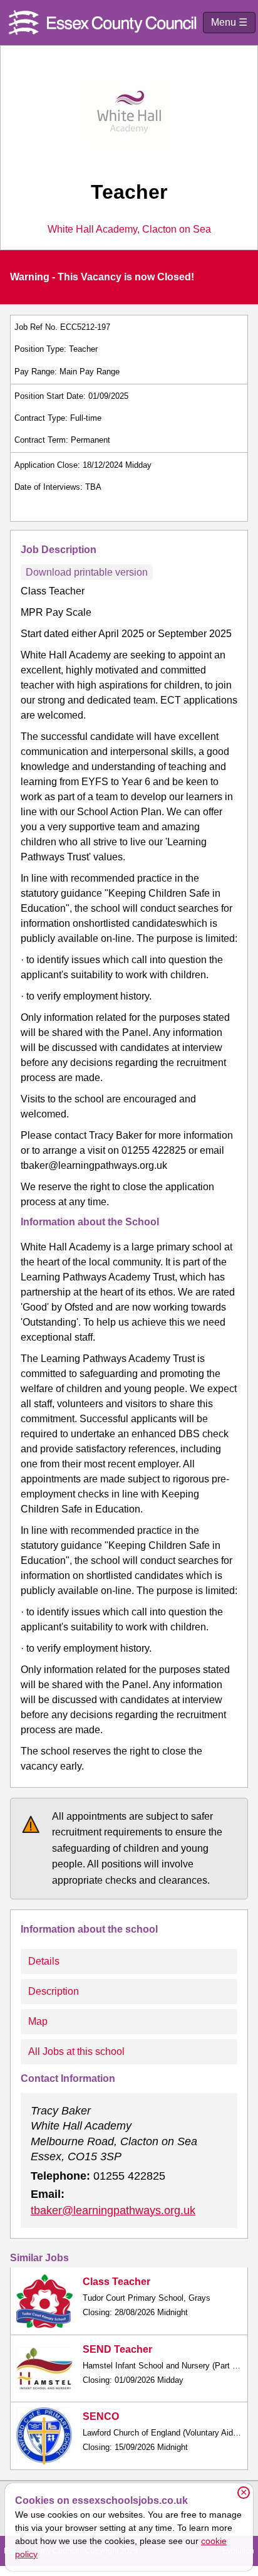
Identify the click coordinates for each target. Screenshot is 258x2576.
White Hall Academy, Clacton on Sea (129, 230)
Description (54, 1991)
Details (44, 1961)
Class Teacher (116, 2282)
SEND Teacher (117, 2349)
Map (38, 2021)
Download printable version (87, 572)
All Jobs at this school (76, 2051)
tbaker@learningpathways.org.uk (113, 2210)
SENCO (101, 2416)
